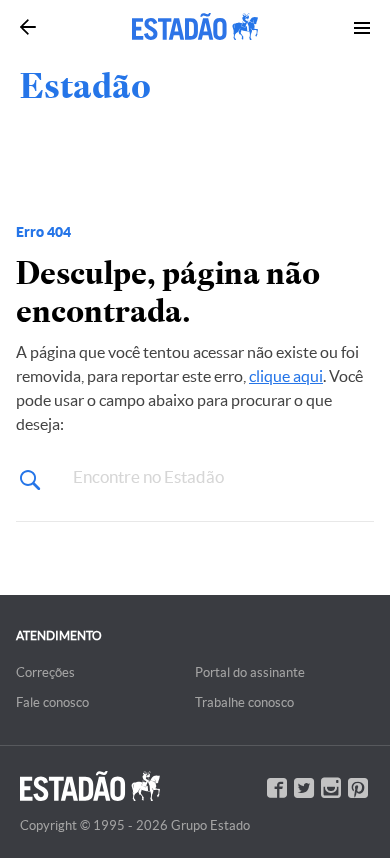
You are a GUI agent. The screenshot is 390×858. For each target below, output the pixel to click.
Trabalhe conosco (244, 702)
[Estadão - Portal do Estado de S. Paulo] (195, 26)
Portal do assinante (250, 672)
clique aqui (286, 376)
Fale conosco (52, 702)
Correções (45, 672)
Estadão (85, 85)
